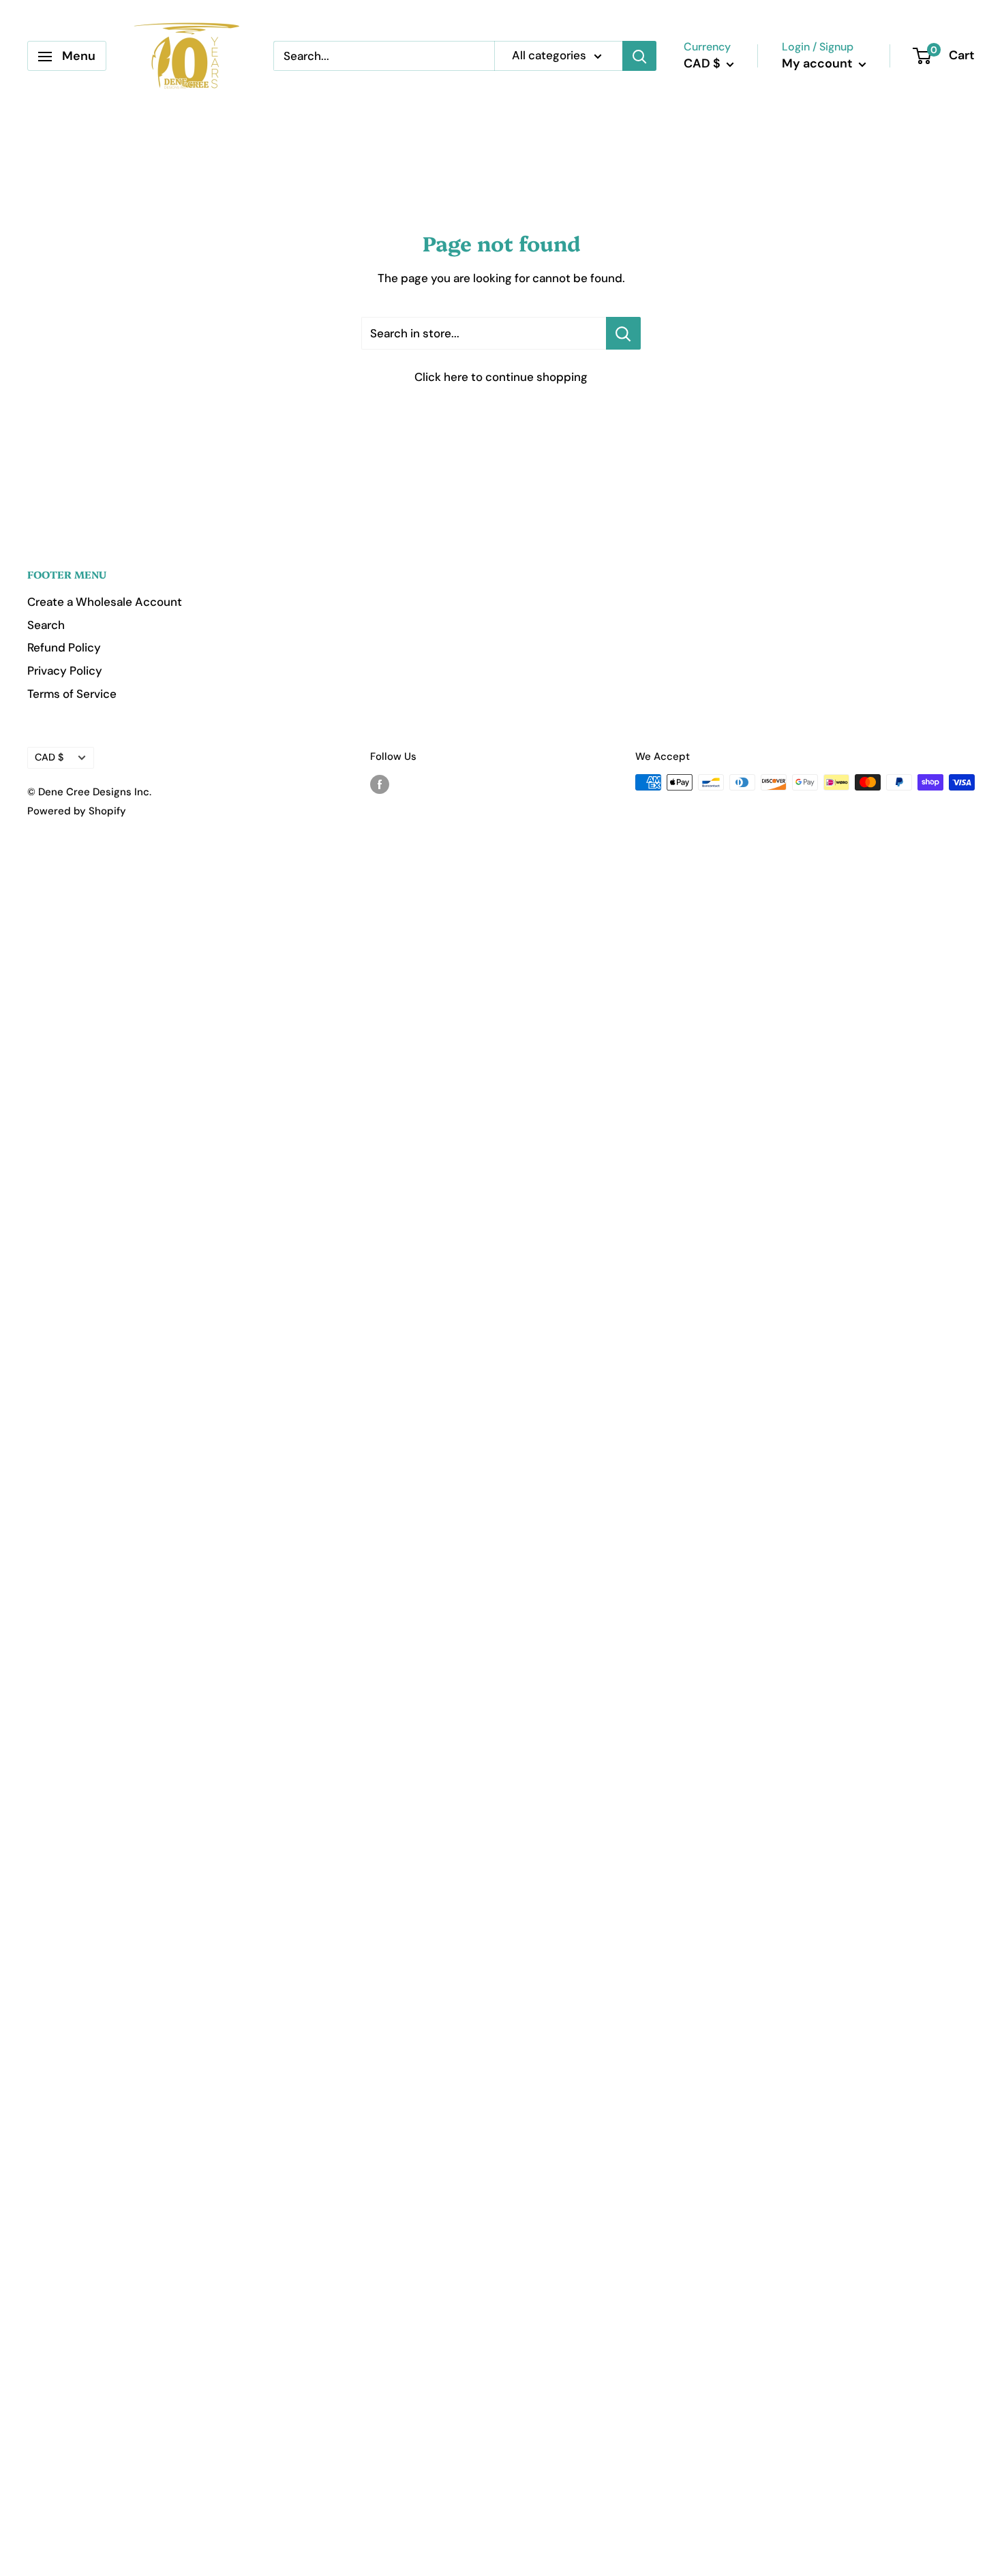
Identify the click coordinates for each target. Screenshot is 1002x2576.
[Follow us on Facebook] (380, 784)
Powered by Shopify (77, 811)
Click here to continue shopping (501, 377)
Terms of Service (72, 694)
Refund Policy (64, 647)
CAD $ (49, 757)
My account (819, 64)
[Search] (639, 57)
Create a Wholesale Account (105, 602)
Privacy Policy (65, 671)
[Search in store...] (623, 333)
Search (46, 625)
